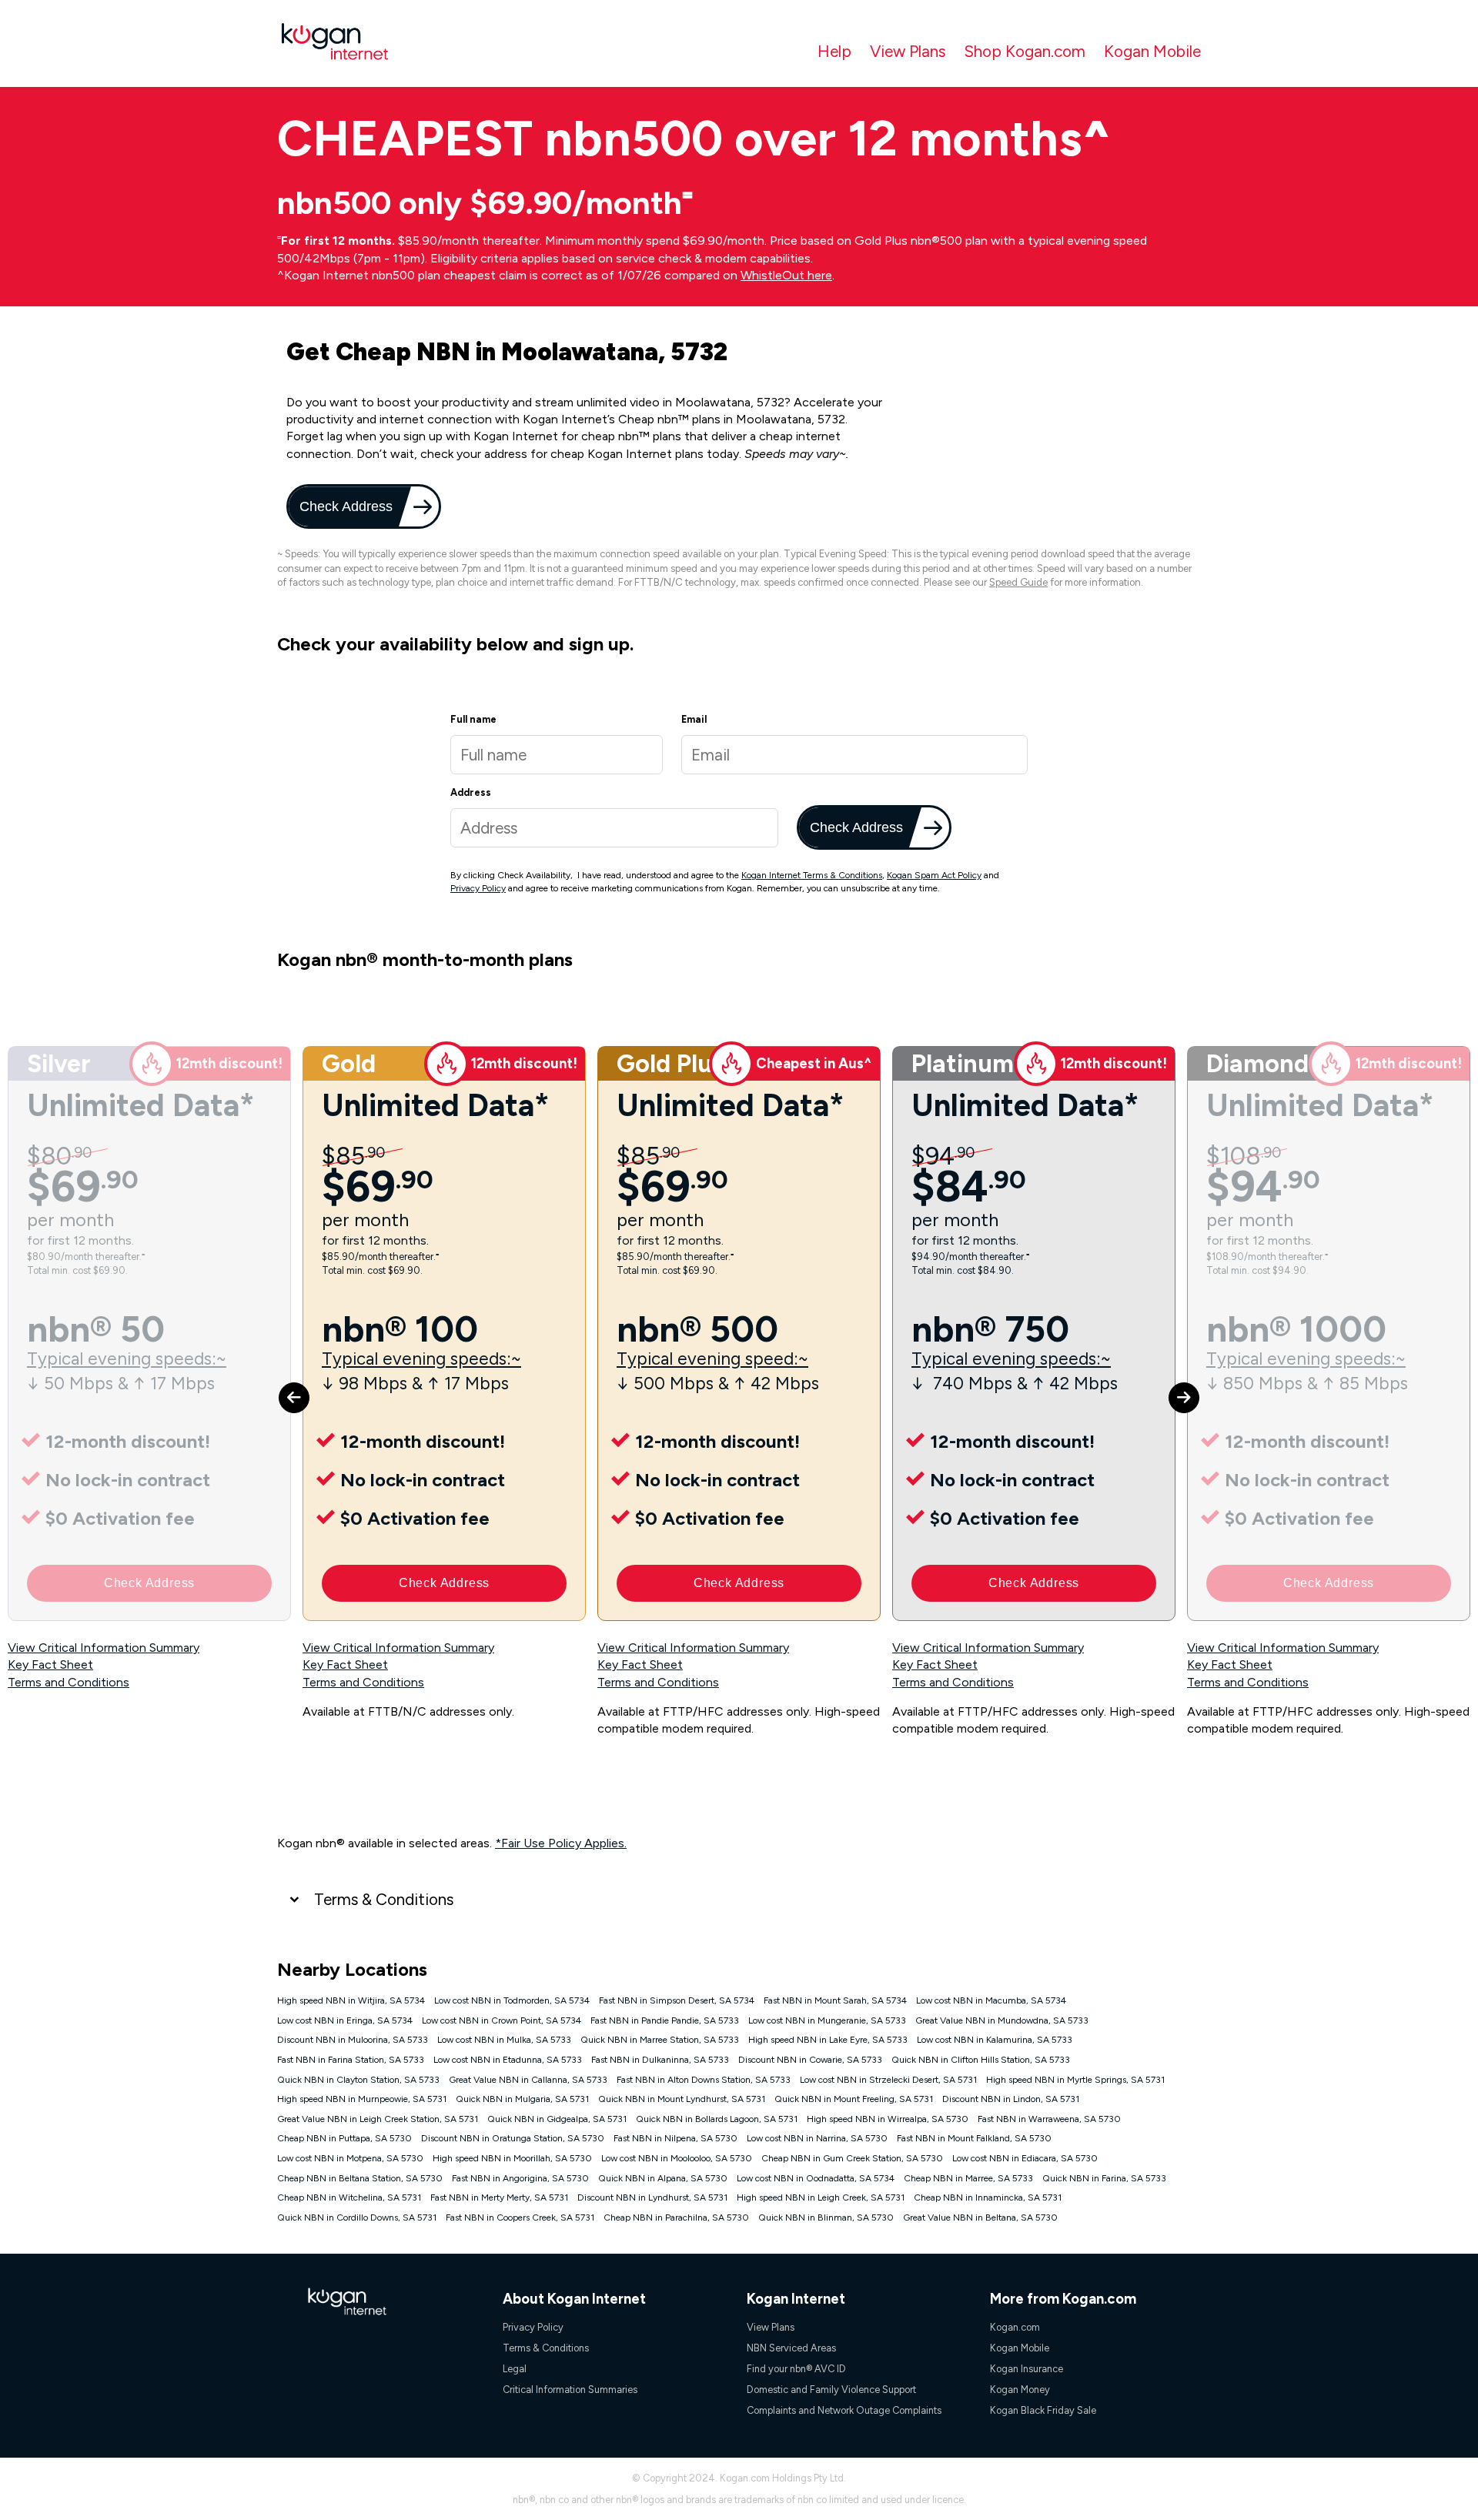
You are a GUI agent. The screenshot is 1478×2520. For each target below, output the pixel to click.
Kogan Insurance (1027, 2369)
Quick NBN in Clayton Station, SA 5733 (358, 2080)
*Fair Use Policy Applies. (561, 1843)
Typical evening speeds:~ (127, 1359)
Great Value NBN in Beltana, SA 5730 (980, 2218)
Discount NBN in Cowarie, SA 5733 (810, 2060)
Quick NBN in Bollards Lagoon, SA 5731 (717, 2119)
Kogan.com (1015, 2327)
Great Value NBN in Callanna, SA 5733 (528, 2080)
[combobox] (614, 828)
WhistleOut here (786, 275)
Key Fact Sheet (50, 1664)
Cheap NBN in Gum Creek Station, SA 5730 (852, 2158)
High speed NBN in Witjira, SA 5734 (351, 2000)
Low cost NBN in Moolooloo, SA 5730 (677, 2158)
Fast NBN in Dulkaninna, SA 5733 (660, 2060)
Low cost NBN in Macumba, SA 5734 (991, 2000)
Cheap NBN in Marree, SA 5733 (968, 2178)
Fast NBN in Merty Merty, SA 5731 (499, 2197)
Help (834, 51)
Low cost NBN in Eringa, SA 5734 (345, 2020)
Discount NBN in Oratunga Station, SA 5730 (513, 2138)
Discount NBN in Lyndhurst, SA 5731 (652, 2197)
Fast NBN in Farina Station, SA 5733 (351, 2060)
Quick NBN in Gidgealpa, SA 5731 (557, 2119)
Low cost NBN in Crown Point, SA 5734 (502, 2020)
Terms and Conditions (69, 1682)
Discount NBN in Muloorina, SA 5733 (353, 2040)
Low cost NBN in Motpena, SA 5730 (350, 2158)
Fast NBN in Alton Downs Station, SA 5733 (704, 2080)
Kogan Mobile (1152, 51)
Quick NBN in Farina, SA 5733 (1104, 2178)
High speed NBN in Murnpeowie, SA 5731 (362, 2099)
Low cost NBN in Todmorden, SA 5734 (512, 2000)
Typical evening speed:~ (712, 1359)
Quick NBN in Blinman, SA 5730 (826, 2218)
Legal (515, 2369)
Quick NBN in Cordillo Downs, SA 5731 (357, 2218)
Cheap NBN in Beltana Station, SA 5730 (360, 2178)
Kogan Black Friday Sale (1043, 2410)
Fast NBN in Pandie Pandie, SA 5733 (665, 2020)
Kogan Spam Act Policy (934, 875)
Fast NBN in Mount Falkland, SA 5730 (974, 2138)
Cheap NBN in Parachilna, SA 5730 (676, 2218)
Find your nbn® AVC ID (796, 2369)
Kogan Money (1020, 2390)
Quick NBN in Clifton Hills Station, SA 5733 (981, 2060)
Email (694, 719)
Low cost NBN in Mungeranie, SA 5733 (827, 2020)
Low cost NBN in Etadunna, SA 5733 (508, 2060)
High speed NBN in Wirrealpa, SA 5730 (888, 2119)
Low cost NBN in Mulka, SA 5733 (504, 2040)
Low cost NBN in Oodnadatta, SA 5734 (816, 2178)
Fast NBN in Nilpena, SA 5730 (675, 2138)
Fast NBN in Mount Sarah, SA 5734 (835, 2000)
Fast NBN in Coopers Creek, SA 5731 (520, 2218)
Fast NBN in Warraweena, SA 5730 (1049, 2119)
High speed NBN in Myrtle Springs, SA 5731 (1075, 2080)
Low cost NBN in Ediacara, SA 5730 (1025, 2158)
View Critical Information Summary (104, 1648)
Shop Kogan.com (1025, 51)
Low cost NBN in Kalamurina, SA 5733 (995, 2040)
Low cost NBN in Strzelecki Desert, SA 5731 (888, 2080)
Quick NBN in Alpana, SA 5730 (663, 2178)
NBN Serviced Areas (791, 2348)
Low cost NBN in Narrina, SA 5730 (817, 2138)
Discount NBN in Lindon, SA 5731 (1011, 2099)
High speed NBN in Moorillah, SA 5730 (512, 2158)
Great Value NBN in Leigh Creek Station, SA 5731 (378, 2119)
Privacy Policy (478, 888)
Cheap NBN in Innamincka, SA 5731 (988, 2197)
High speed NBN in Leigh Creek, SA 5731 (821, 2197)
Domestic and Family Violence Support (831, 2390)
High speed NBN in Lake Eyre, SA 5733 (828, 2040)
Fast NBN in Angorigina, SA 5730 (520, 2178)
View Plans (908, 51)
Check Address (344, 506)
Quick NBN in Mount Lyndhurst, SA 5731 (682, 2099)
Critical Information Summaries (570, 2390)
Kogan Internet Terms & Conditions (812, 875)
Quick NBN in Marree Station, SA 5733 (660, 2040)
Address (471, 792)
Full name (473, 719)
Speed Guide (1018, 582)
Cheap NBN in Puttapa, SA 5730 (344, 2138)
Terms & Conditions (384, 1899)
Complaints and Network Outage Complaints (844, 2410)
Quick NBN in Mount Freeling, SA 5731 (854, 2099)
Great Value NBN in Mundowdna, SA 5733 (1002, 2020)
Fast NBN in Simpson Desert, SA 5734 (677, 2000)
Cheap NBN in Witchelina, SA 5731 (349, 2197)
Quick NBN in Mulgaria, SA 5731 (522, 2099)
